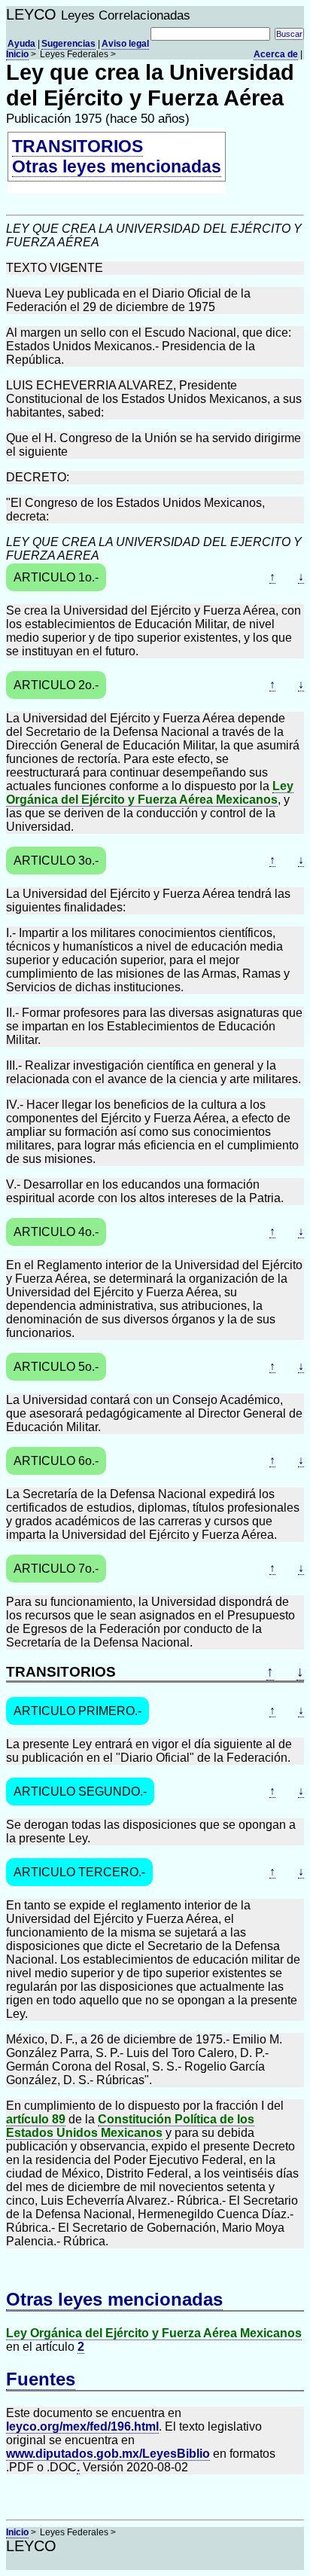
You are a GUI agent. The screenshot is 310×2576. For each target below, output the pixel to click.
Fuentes (41, 2379)
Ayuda (21, 44)
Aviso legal (125, 44)
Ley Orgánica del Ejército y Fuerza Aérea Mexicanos (150, 793)
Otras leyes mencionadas (117, 166)
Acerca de (276, 54)
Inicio (17, 54)
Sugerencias (68, 44)
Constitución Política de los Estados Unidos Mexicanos (130, 2126)
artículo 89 (36, 2119)
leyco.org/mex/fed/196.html (82, 2426)
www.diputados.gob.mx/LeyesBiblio (108, 2454)
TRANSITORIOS (77, 146)
